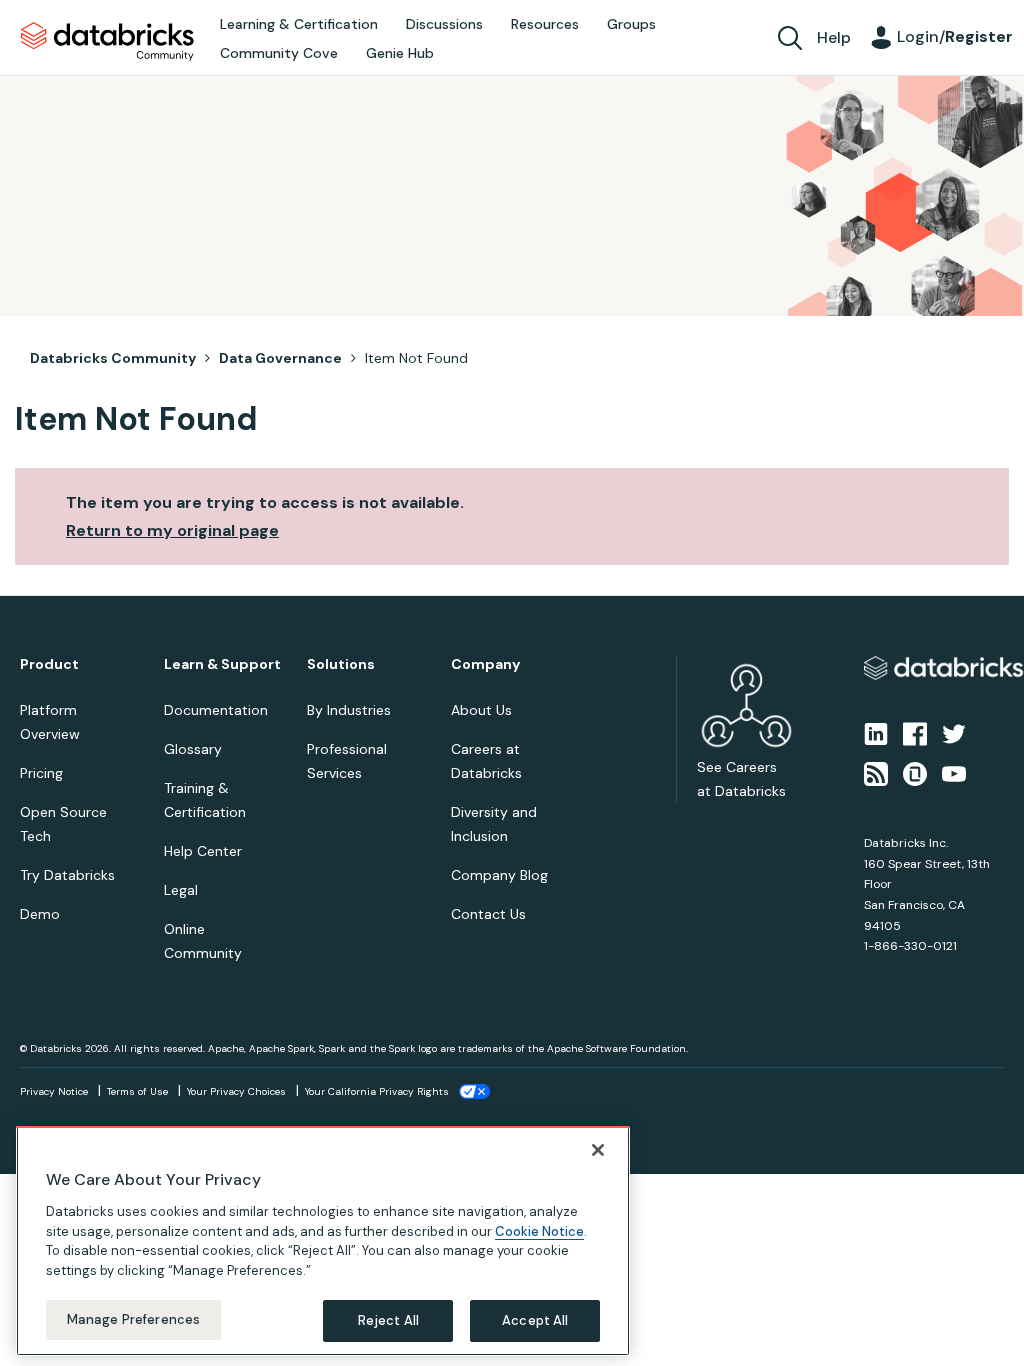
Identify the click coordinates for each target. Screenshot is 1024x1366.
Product (49, 664)
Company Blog (499, 875)
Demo (40, 914)
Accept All (535, 1320)
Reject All (388, 1320)
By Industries (349, 710)
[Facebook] (915, 732)
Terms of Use (137, 1091)
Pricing (41, 773)
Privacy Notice (54, 1091)
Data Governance (280, 358)
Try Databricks (67, 875)
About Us (481, 710)
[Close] (598, 1150)
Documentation (216, 710)
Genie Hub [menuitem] (400, 53)
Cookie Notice (539, 1231)
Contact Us (488, 914)
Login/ (955, 36)
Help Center (203, 851)
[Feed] (876, 773)
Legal (181, 890)
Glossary (193, 749)
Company (485, 664)
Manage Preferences (133, 1319)
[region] (323, 1241)
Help (834, 37)
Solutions (341, 664)
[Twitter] (954, 732)
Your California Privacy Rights (377, 1091)
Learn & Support (222, 664)
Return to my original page (172, 530)
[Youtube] (954, 773)
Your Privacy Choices (236, 1091)
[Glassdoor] (915, 773)
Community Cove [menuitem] (279, 53)
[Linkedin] (876, 732)
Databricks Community (107, 42)
